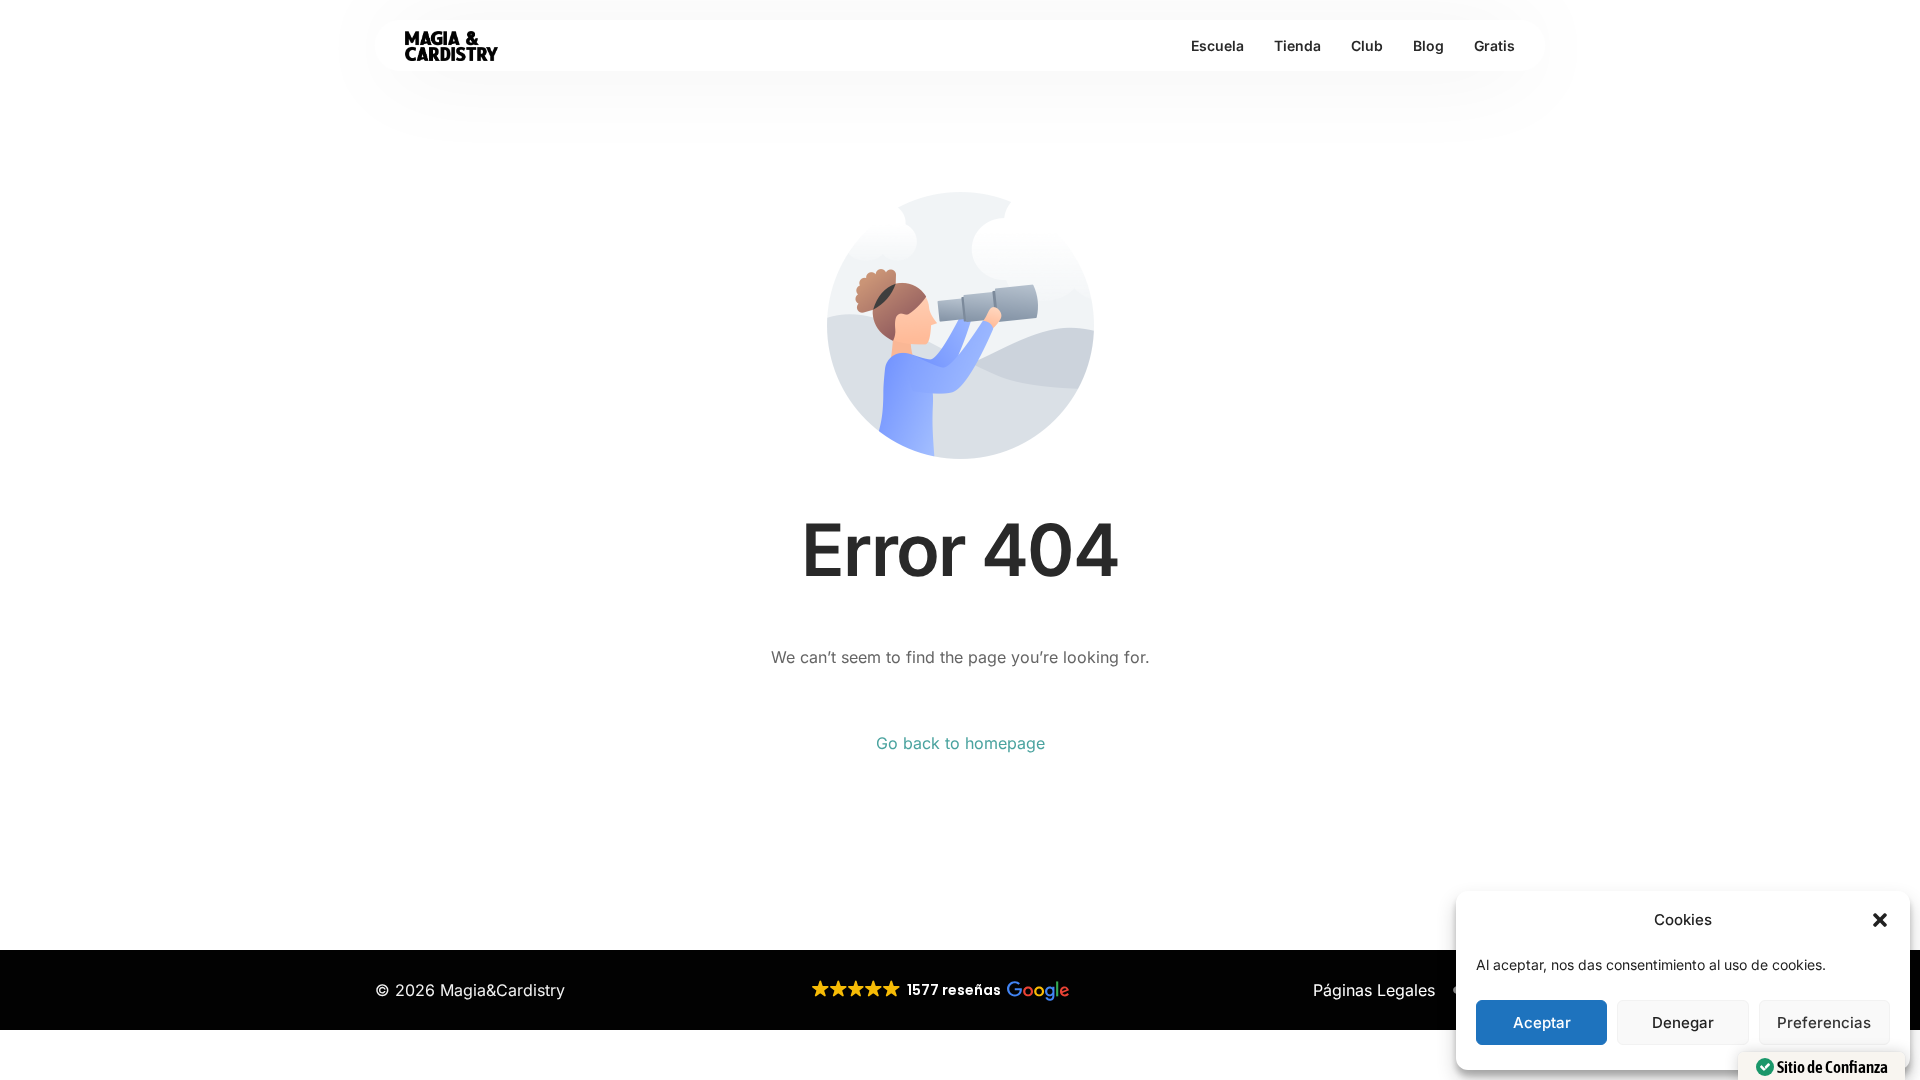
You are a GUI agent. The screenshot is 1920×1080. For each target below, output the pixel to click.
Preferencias (1824, 1022)
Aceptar (1542, 1022)
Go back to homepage (960, 743)
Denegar (1683, 1022)
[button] (1880, 920)
